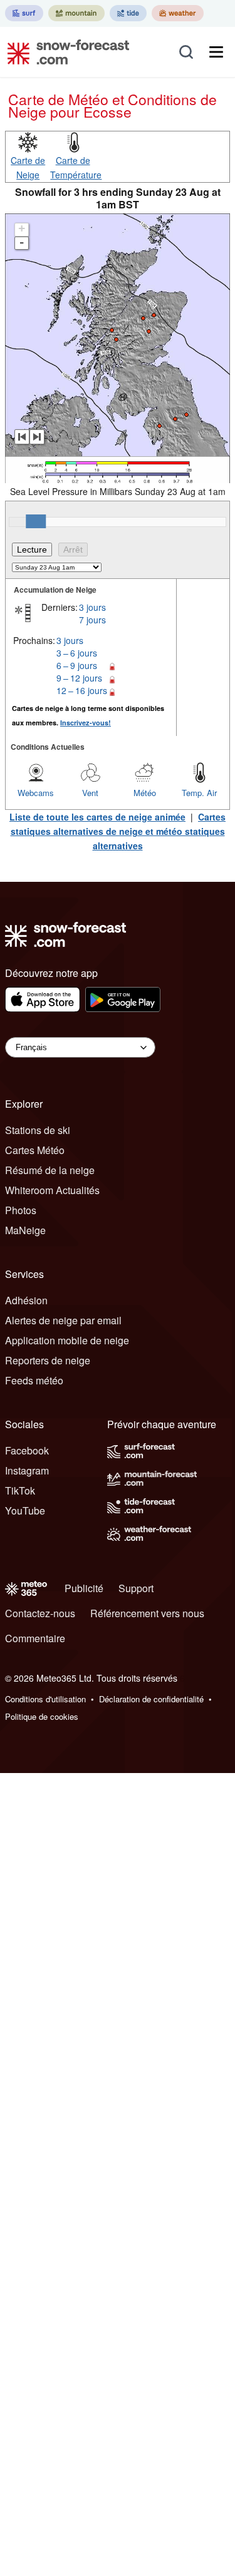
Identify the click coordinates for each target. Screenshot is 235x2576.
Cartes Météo (35, 1150)
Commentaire (35, 1638)
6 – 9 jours (77, 665)
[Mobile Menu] (216, 52)
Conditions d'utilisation (45, 1699)
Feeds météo (34, 1380)
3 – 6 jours (77, 653)
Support (136, 1588)
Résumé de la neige (50, 1170)
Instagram (27, 1470)
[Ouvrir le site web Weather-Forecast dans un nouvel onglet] (178, 13)
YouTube (25, 1510)
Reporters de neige (48, 1360)
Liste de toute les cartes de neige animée (97, 817)
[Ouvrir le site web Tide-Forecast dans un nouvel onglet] (128, 13)
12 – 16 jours (82, 690)
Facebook (27, 1450)
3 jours (92, 607)
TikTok (20, 1490)
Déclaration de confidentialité (151, 1699)
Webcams (36, 793)
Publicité (84, 1588)
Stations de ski (38, 1130)
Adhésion (26, 1300)
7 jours (92, 620)
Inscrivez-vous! (86, 723)
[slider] (36, 521)
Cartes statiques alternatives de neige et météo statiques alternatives (118, 831)
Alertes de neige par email (63, 1320)
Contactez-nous (40, 1613)
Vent (90, 793)
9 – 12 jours (79, 678)
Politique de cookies (42, 1716)
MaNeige (25, 1230)
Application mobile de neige (67, 1340)
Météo (145, 793)
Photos (21, 1210)
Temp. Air (199, 793)
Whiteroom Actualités (52, 1190)
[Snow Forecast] (65, 52)
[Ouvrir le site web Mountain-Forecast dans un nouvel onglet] (76, 13)
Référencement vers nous (147, 1613)
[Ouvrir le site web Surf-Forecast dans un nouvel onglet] (24, 13)
